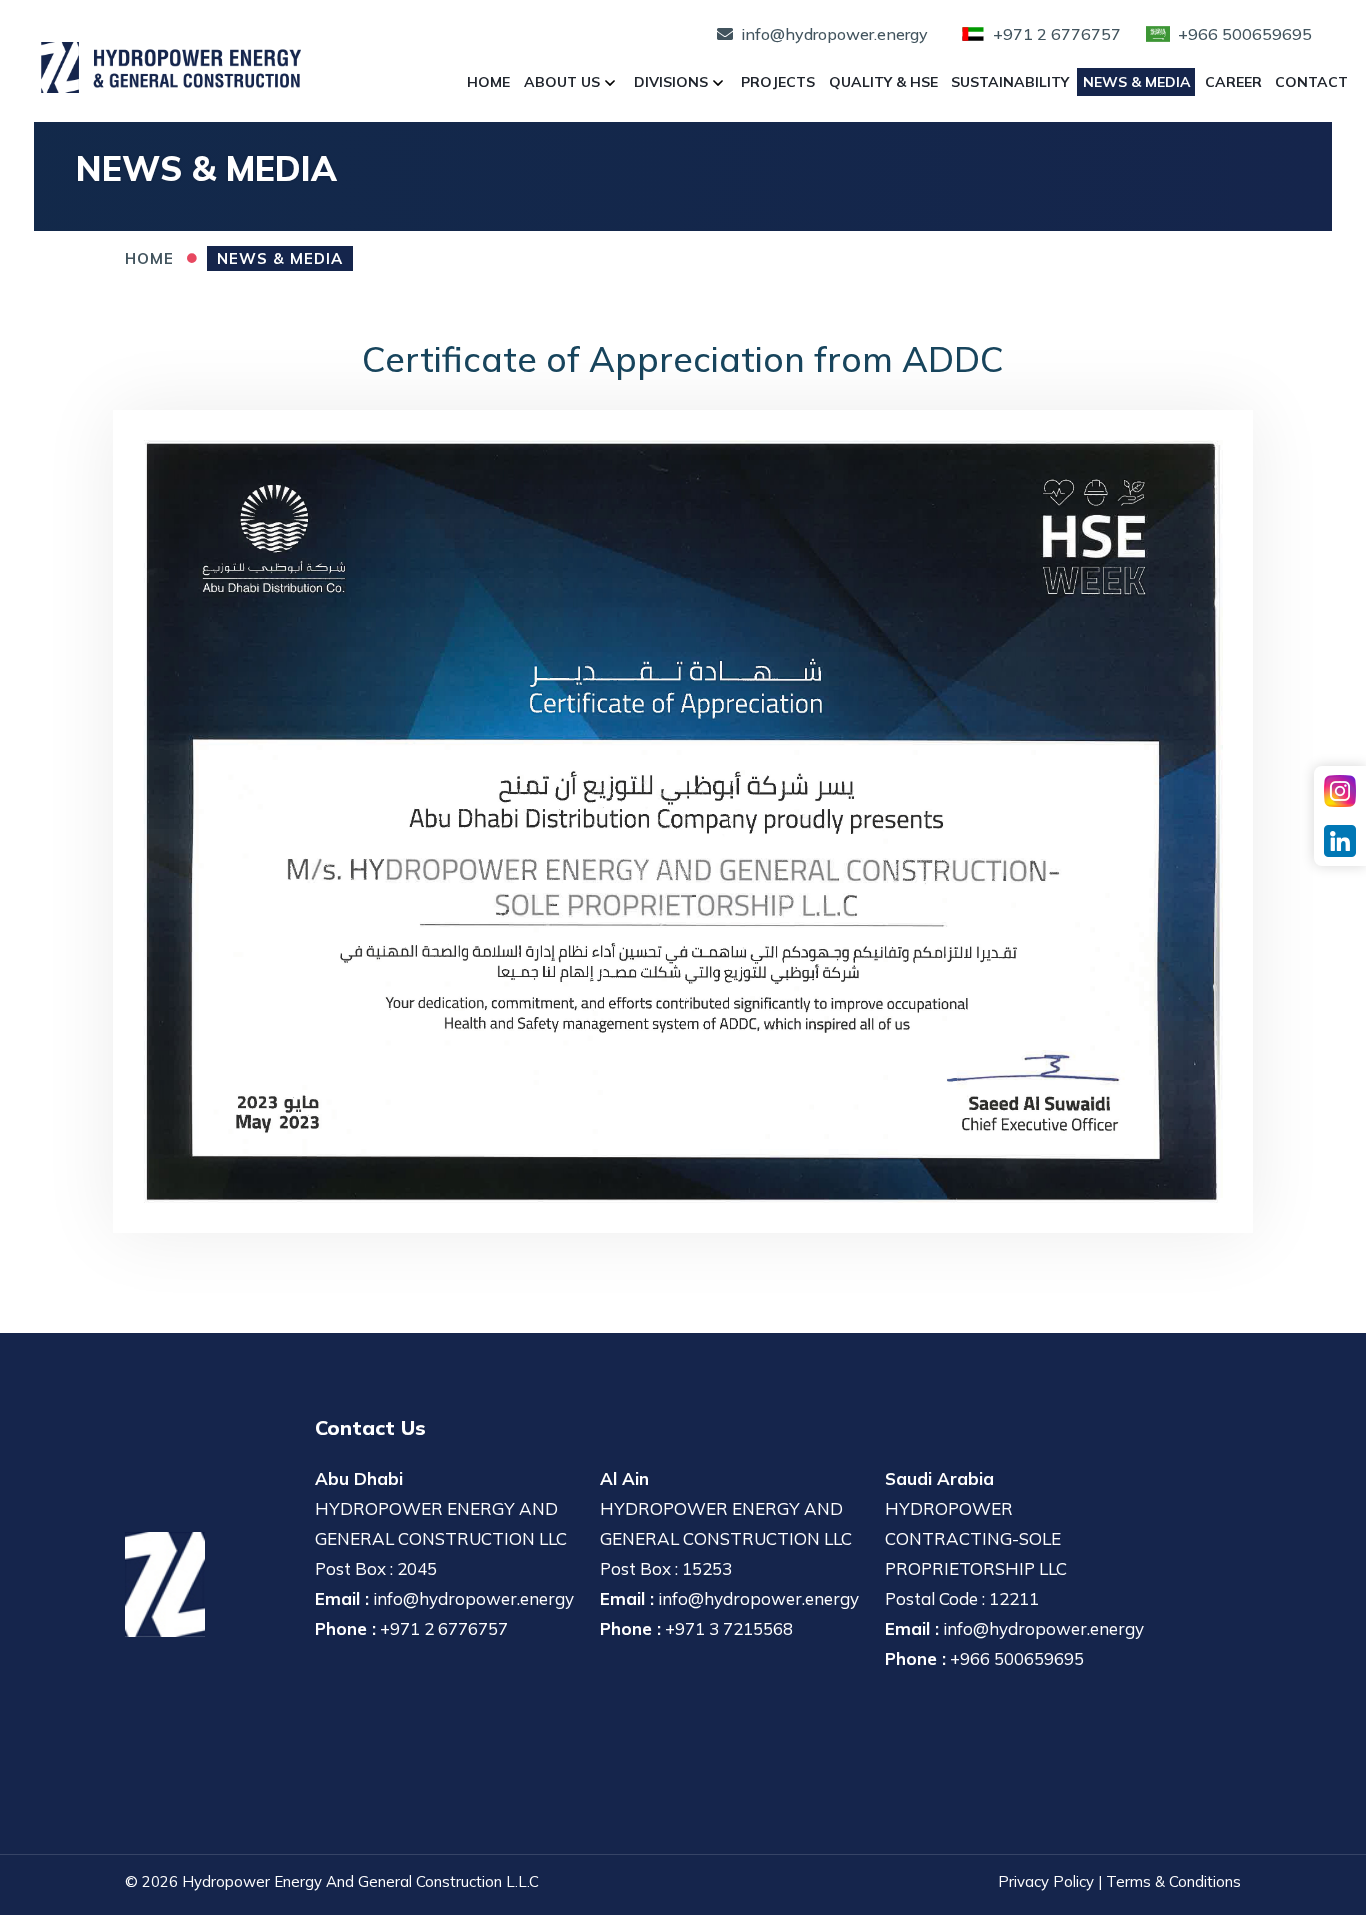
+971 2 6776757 (444, 1628)
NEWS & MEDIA (280, 258)
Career (1233, 82)
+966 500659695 (1017, 1658)
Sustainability (1010, 82)
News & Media (1137, 82)
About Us (562, 82)
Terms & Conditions (1173, 1881)
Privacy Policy (1046, 1881)
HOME (149, 258)
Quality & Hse (883, 82)
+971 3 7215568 (729, 1628)
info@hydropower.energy (473, 1598)
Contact (1311, 82)
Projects (778, 82)
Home (488, 82)
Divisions (671, 82)
